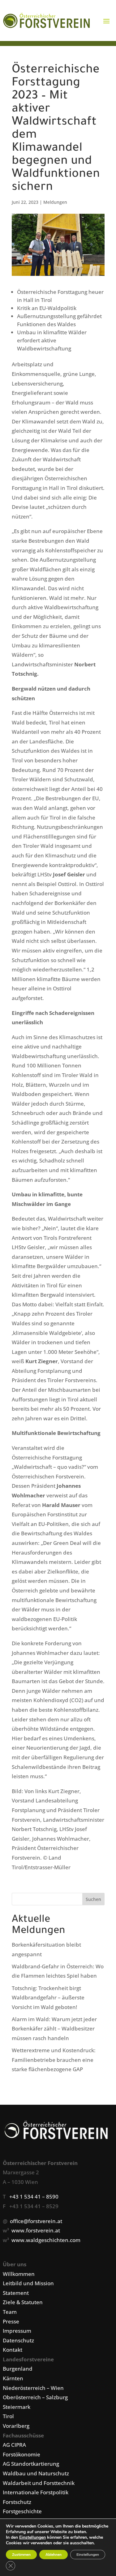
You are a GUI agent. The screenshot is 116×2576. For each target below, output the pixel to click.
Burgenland (18, 2369)
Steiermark (17, 2407)
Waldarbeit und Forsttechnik (39, 2483)
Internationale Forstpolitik (36, 2492)
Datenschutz (18, 2340)
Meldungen (55, 202)
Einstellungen (32, 2537)
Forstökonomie (21, 2454)
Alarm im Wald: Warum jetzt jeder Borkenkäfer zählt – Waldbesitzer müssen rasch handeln (54, 2029)
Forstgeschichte (22, 2511)
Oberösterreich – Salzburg (35, 2397)
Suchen (93, 1899)
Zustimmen (21, 2555)
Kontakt (13, 2350)
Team (10, 2312)
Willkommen (19, 2274)
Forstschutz (17, 2502)
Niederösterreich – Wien (33, 2388)
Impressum (17, 2331)
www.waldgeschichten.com (46, 2240)
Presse (11, 2321)
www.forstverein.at (36, 2230)
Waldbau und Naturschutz (36, 2473)
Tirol (8, 2416)
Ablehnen (54, 2555)
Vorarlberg (16, 2426)
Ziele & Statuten (23, 2302)
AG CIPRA (14, 2445)
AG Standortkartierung (31, 2464)
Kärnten (13, 2378)
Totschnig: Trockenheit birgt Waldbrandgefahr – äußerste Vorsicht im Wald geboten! (48, 1998)
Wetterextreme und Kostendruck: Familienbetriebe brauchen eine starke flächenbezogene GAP (54, 2060)
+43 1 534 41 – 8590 (34, 2197)
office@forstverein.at (36, 2221)
